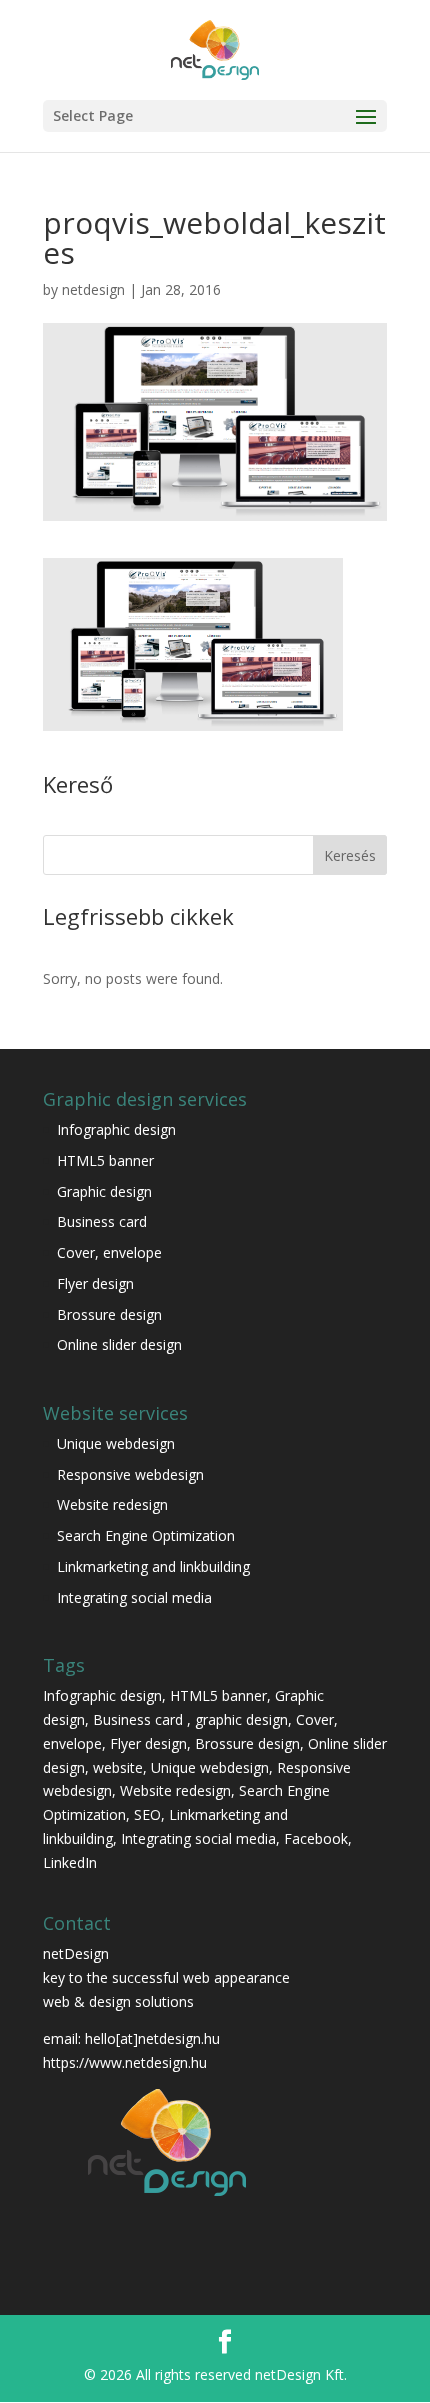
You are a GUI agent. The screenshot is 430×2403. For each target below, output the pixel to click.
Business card (102, 1221)
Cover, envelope (111, 1252)
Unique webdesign (116, 1443)
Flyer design (95, 1283)
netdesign (93, 289)
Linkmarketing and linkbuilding (153, 1566)
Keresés (350, 855)
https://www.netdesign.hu (125, 2062)
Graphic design (104, 1191)
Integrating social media (134, 1597)
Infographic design (116, 1129)
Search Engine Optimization (146, 1535)
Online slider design (119, 1344)
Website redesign (112, 1504)
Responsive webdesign (130, 1474)
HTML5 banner (105, 1160)
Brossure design (109, 1314)
